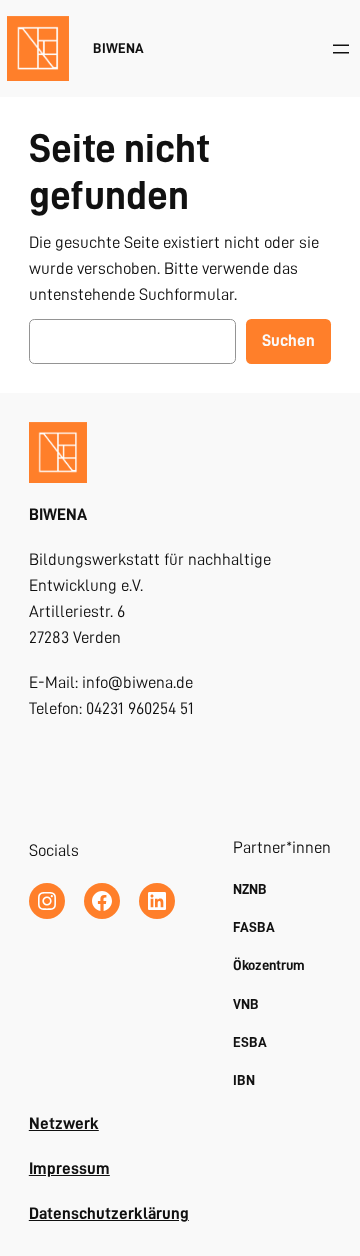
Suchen (288, 340)
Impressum (69, 1168)
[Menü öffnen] (341, 49)
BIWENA (118, 48)
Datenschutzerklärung (109, 1213)
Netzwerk (64, 1123)
